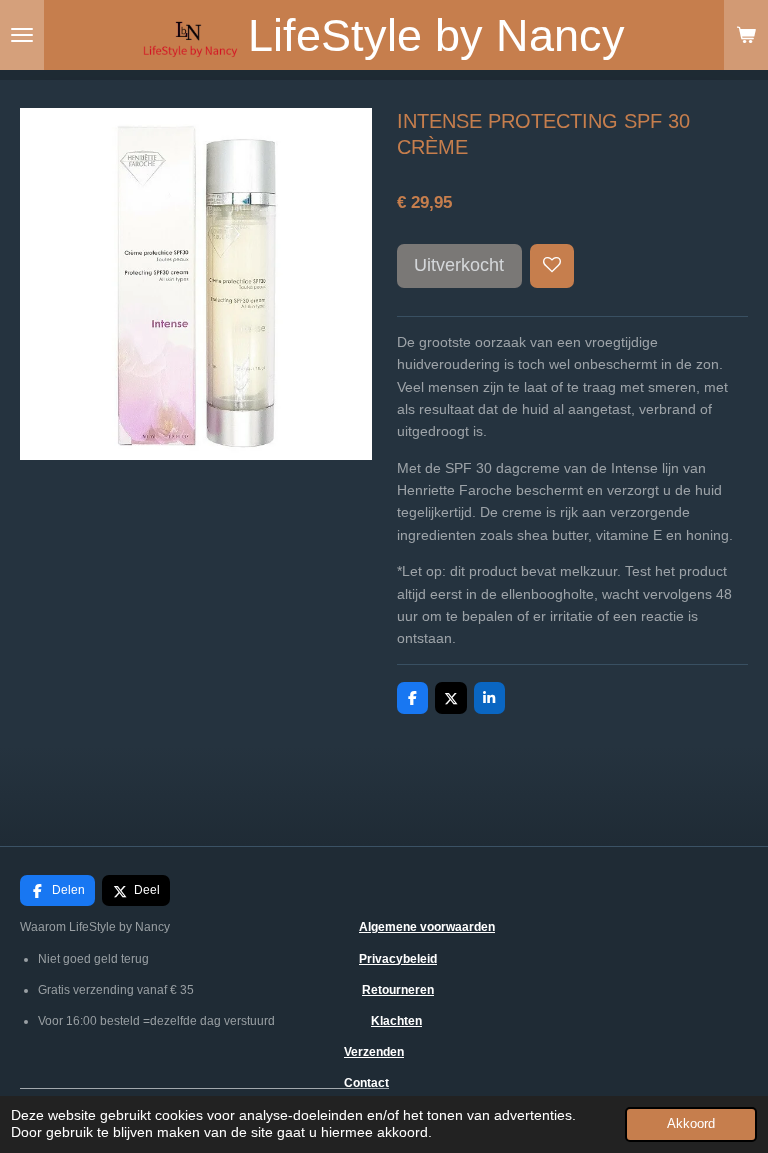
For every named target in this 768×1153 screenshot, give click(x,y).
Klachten (396, 1021)
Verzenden (374, 1052)
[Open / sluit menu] (22, 35)
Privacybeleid (398, 959)
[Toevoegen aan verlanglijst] (552, 266)
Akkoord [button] (691, 1124)
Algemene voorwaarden (427, 927)
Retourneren (398, 990)
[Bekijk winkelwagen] (746, 35)
